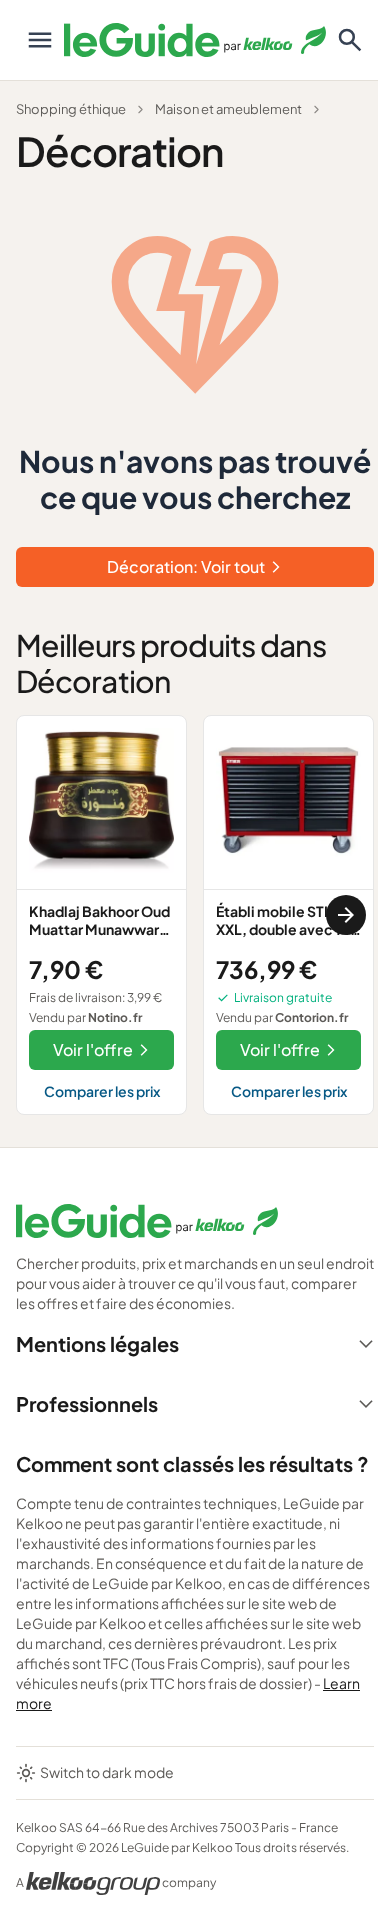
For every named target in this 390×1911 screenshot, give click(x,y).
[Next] (346, 915)
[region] (195, 915)
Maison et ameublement (228, 109)
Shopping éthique (71, 109)
